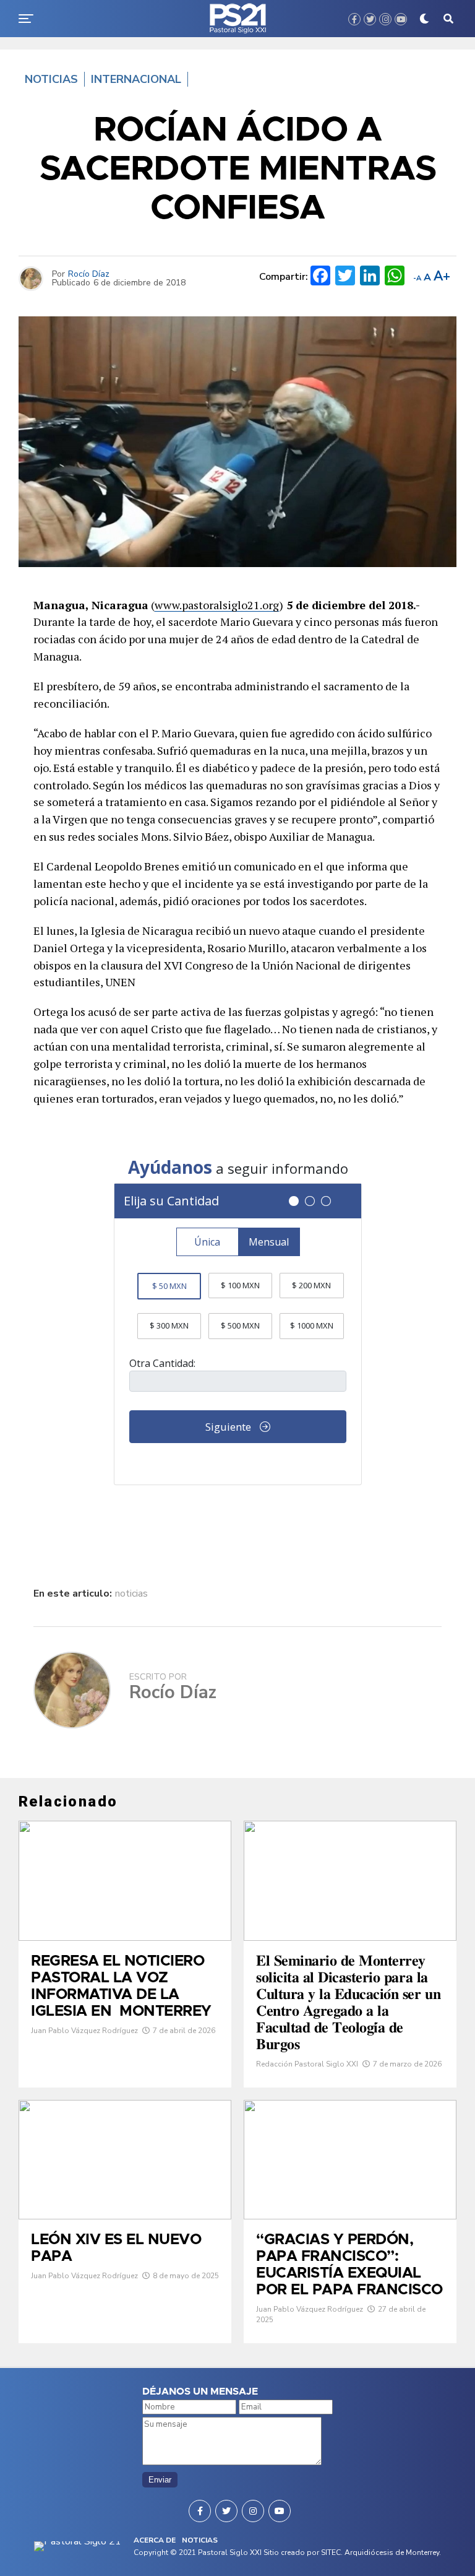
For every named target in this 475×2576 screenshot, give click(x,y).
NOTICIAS (200, 2540)
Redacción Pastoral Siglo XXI (307, 2064)
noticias (131, 1594)
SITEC (331, 2552)
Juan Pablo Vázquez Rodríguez (84, 2031)
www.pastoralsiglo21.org (217, 605)
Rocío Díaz (89, 274)
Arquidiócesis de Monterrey (392, 2552)
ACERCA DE (155, 2540)
